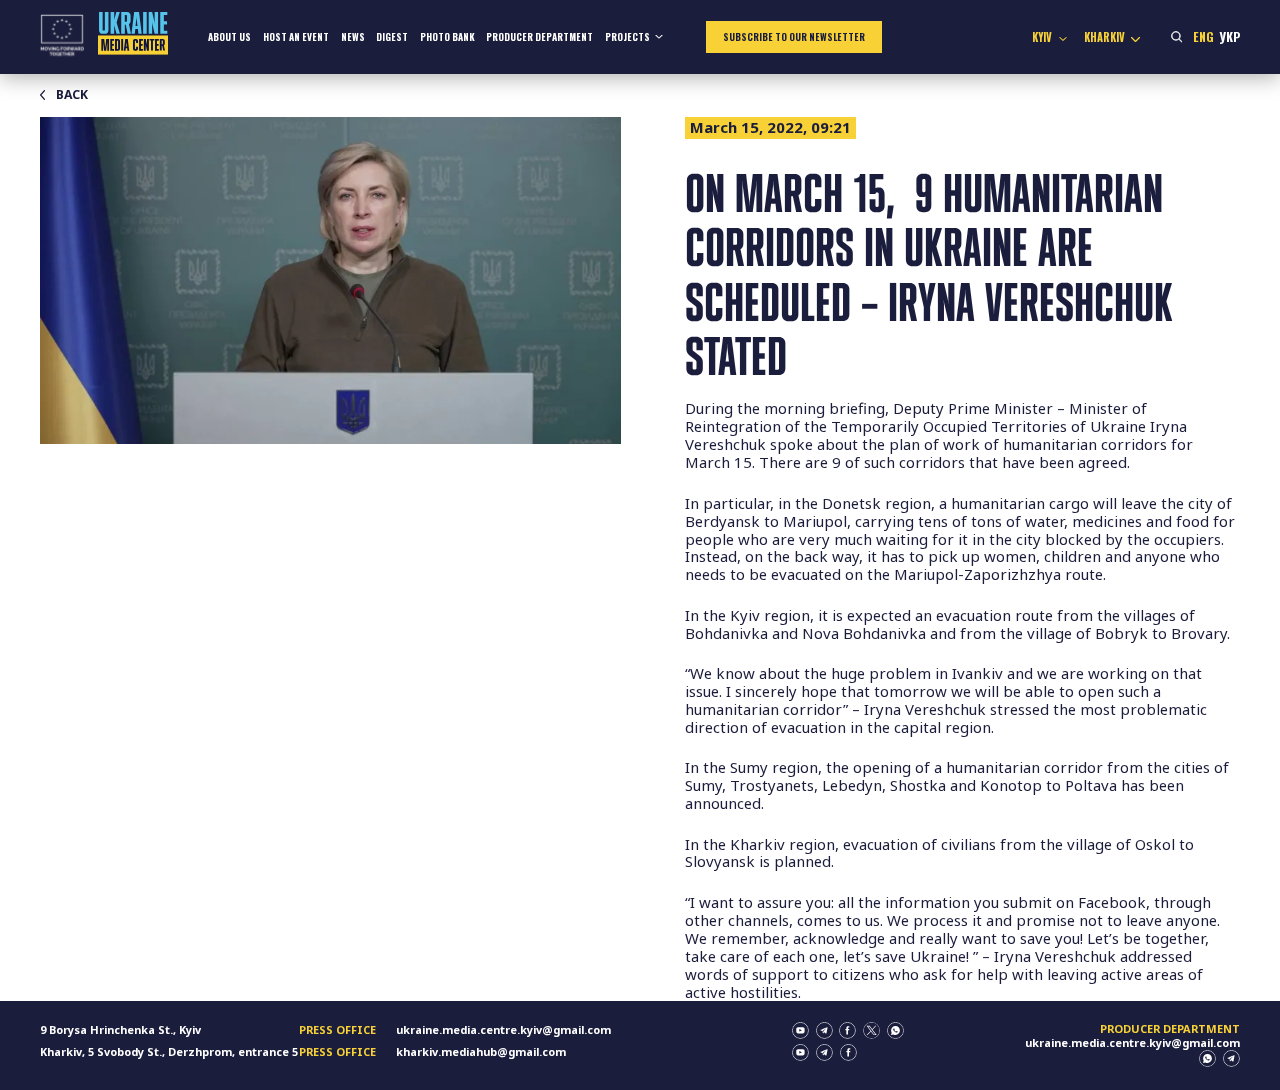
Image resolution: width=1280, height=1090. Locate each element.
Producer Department (539, 37)
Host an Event (296, 37)
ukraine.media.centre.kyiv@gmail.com (503, 1029)
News (353, 37)
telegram (824, 1030)
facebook (847, 1030)
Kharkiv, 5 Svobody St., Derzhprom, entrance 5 (169, 1051)
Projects (627, 37)
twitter (871, 1030)
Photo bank (447, 37)
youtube (800, 1030)
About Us (229, 37)
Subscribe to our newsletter (794, 37)
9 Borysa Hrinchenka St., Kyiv (120, 1029)
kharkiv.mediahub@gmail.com (481, 1051)
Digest (392, 37)
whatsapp (895, 1030)
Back (72, 95)
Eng (1203, 36)
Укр (1229, 36)
